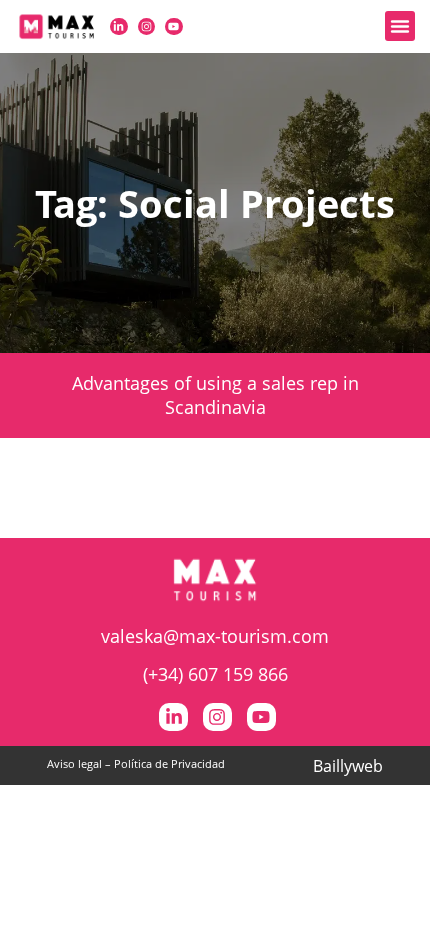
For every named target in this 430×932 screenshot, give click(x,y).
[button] (400, 26)
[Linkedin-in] (119, 27)
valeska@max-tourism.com (215, 636)
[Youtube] (174, 27)
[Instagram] (147, 27)
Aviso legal (74, 763)
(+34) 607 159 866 (215, 674)
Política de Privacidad (169, 763)
